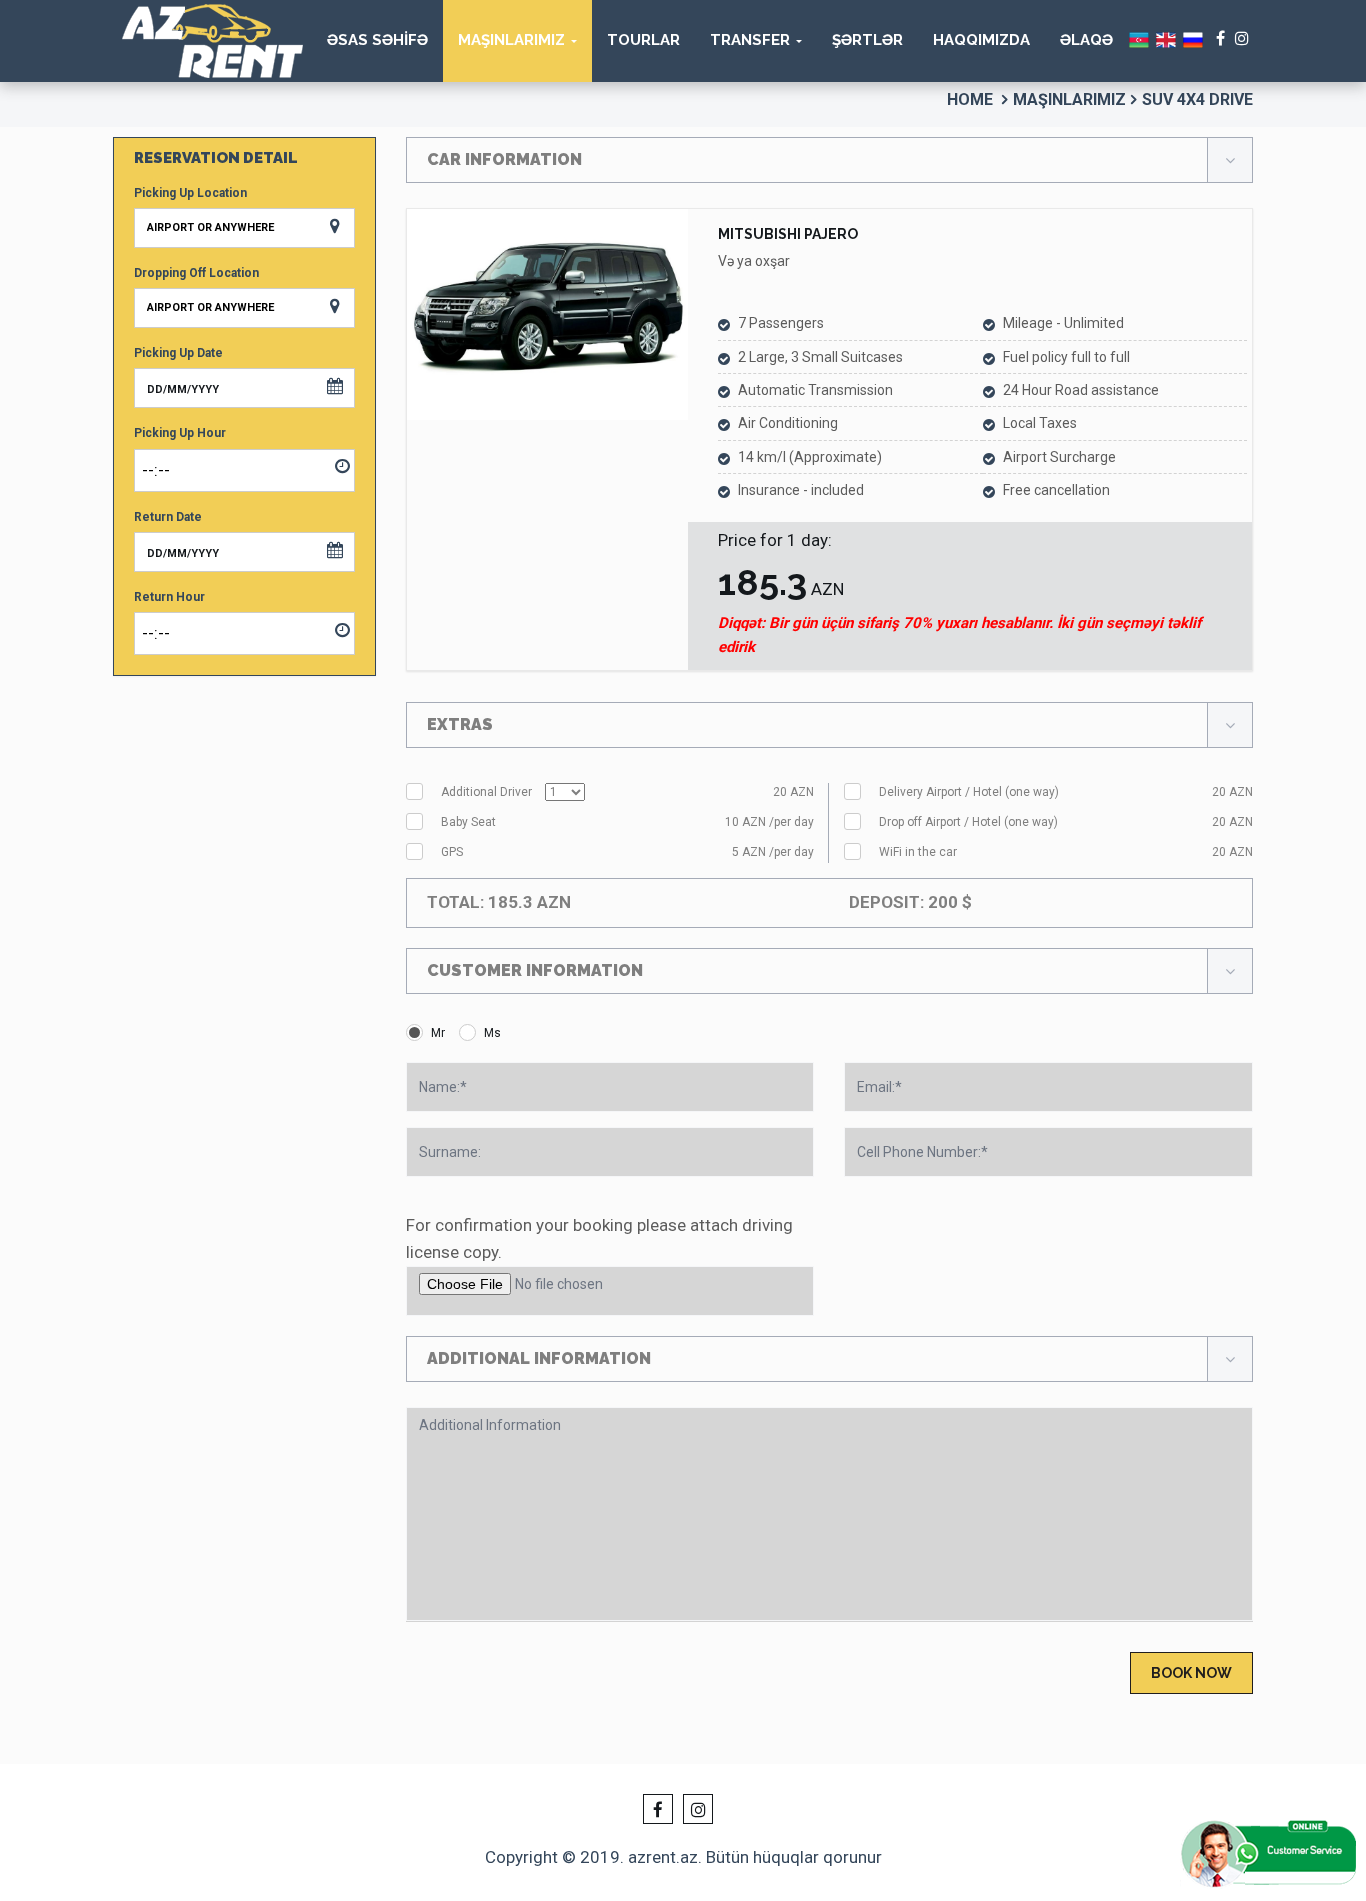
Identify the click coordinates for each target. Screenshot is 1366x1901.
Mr (438, 1033)
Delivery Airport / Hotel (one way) (1066, 792)
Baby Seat (628, 822)
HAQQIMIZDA (981, 40)
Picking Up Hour (180, 433)
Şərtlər (867, 40)
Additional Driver (628, 792)
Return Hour (169, 597)
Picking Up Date (178, 353)
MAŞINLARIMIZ (511, 40)
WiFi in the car (1066, 852)
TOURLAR (643, 40)
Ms (492, 1033)
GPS (628, 852)
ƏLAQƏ (1086, 40)
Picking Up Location (190, 193)
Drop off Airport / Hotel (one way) (1066, 822)
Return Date (168, 517)
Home (970, 99)
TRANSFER (750, 40)
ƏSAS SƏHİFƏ (377, 40)
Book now (1191, 1673)
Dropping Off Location (196, 273)
